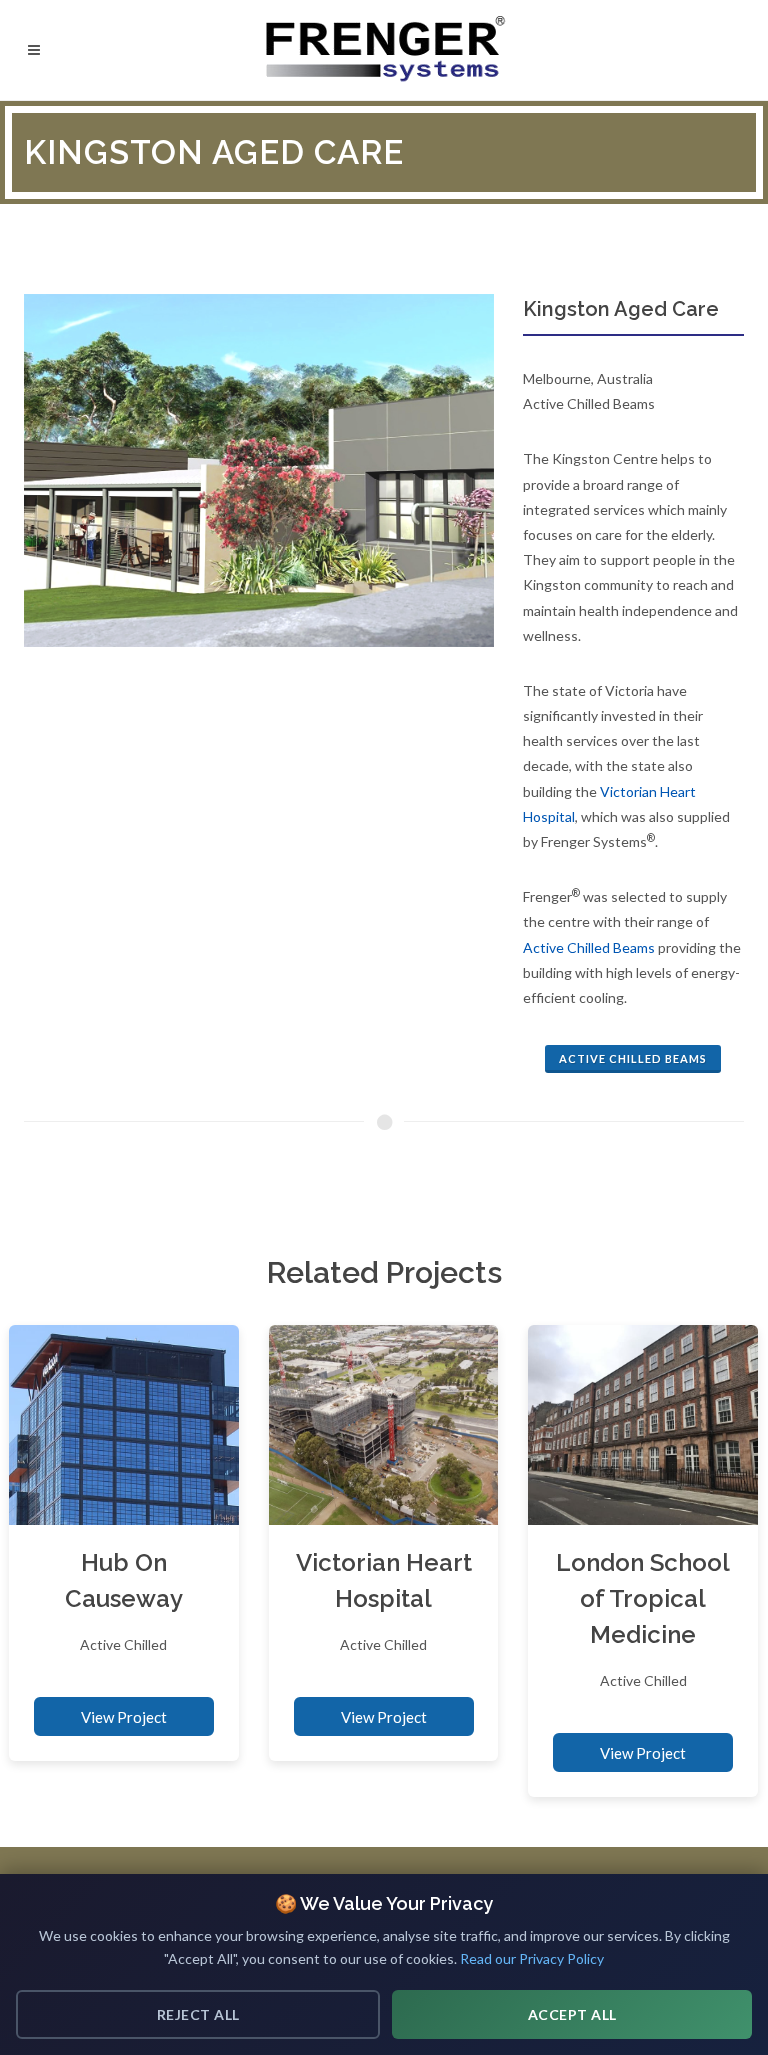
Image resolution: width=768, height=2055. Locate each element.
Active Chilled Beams (589, 947)
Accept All (572, 2014)
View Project (124, 1717)
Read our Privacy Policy (532, 1958)
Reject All (198, 2014)
